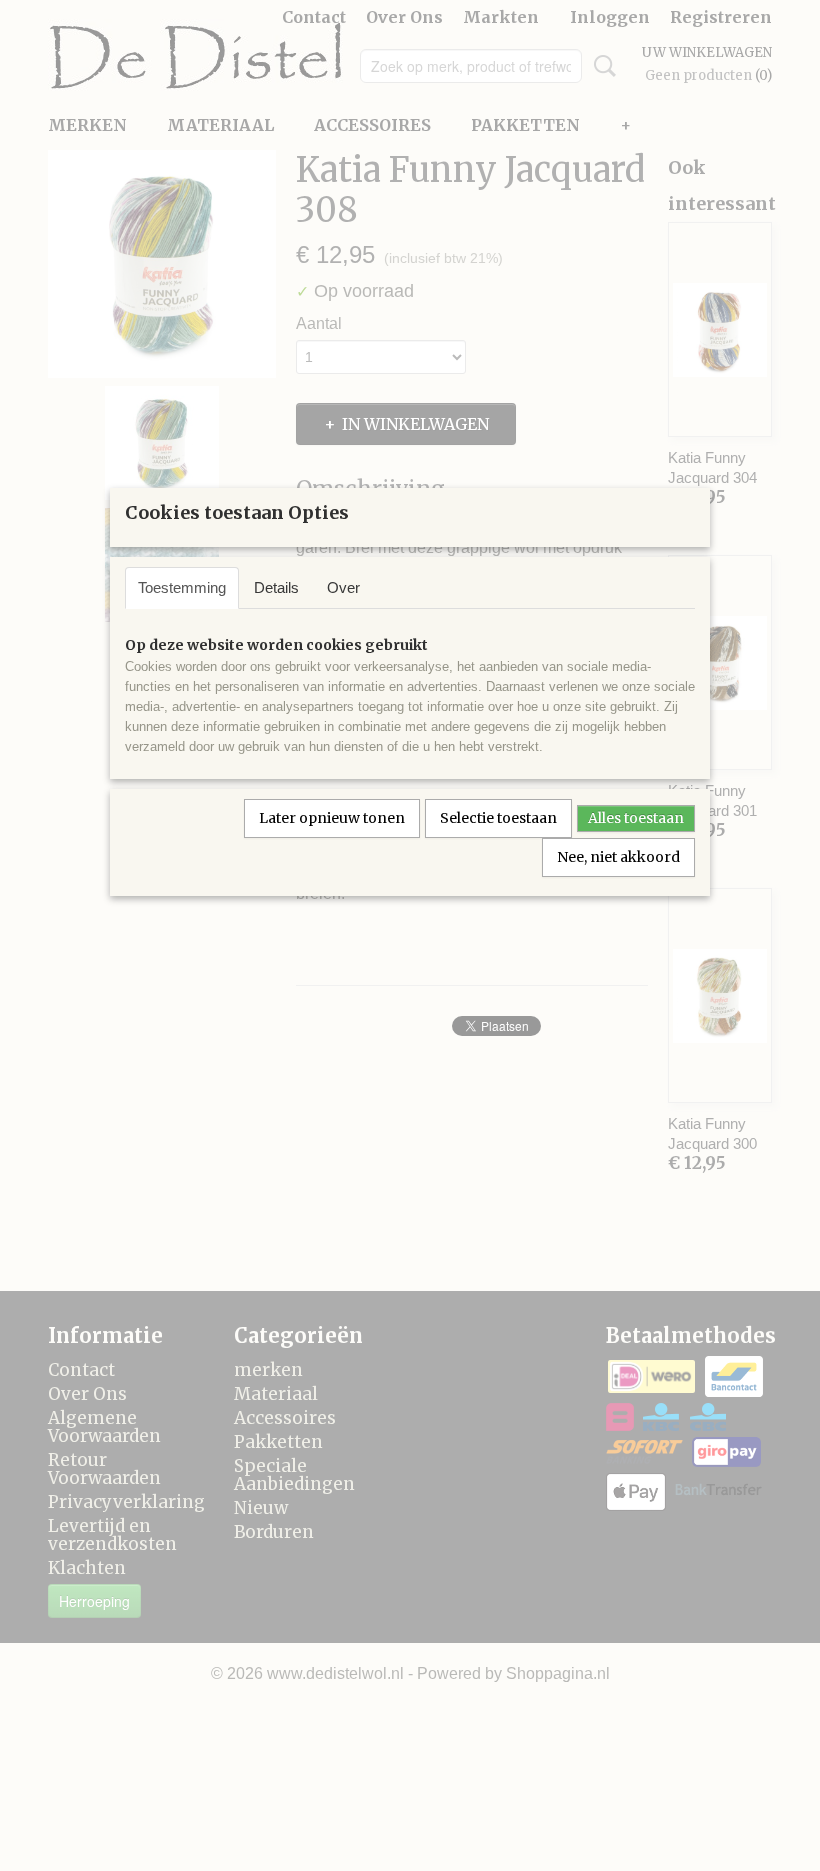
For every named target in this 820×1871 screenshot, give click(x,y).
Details (276, 587)
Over (343, 587)
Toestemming (182, 587)
